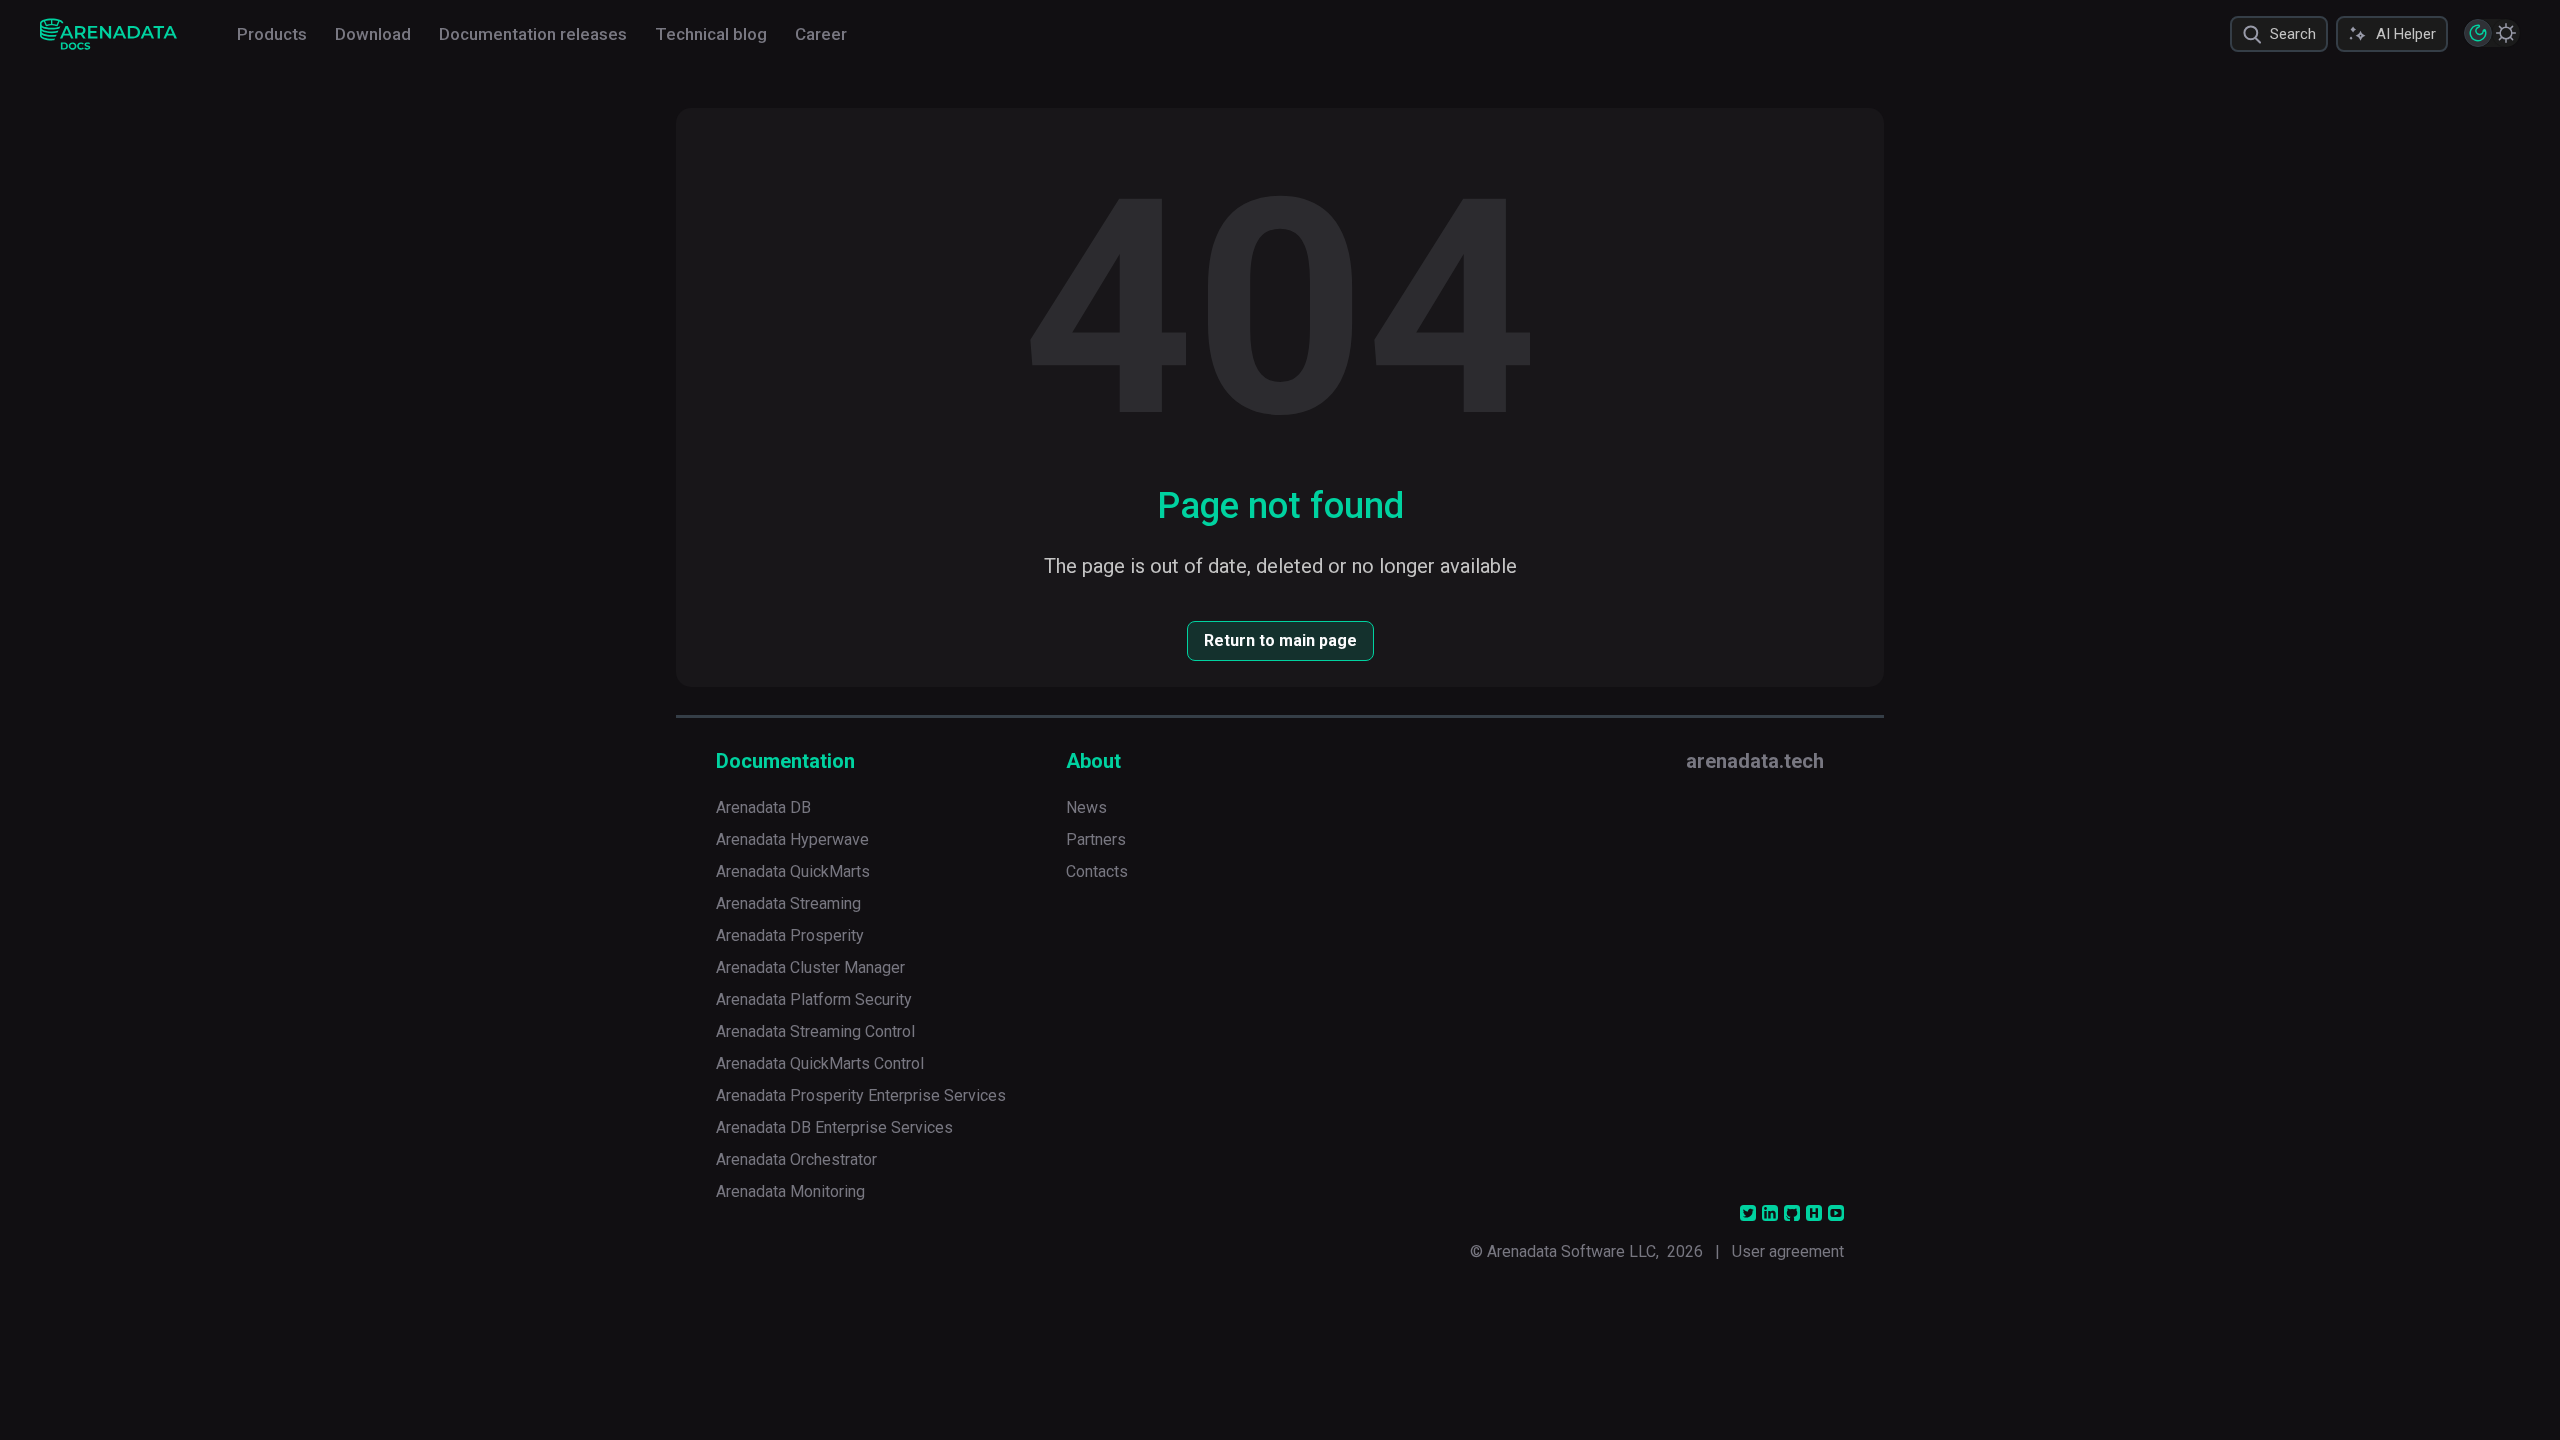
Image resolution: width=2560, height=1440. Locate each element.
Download (373, 34)
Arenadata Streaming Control (815, 1031)
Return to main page (1280, 640)
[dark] (2478, 33)
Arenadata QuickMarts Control (820, 1063)
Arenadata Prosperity (790, 935)
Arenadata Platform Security (814, 999)
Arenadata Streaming (788, 903)
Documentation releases (533, 34)
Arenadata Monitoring (790, 1191)
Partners (1096, 839)
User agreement (1788, 1251)
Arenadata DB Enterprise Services (834, 1127)
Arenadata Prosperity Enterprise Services (861, 1095)
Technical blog (711, 34)
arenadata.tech (1755, 761)
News (1086, 807)
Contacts (1097, 871)
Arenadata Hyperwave (792, 839)
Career (821, 34)
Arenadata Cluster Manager (810, 967)
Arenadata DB (763, 807)
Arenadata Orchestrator (796, 1159)
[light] (2506, 33)
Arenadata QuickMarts (793, 871)
